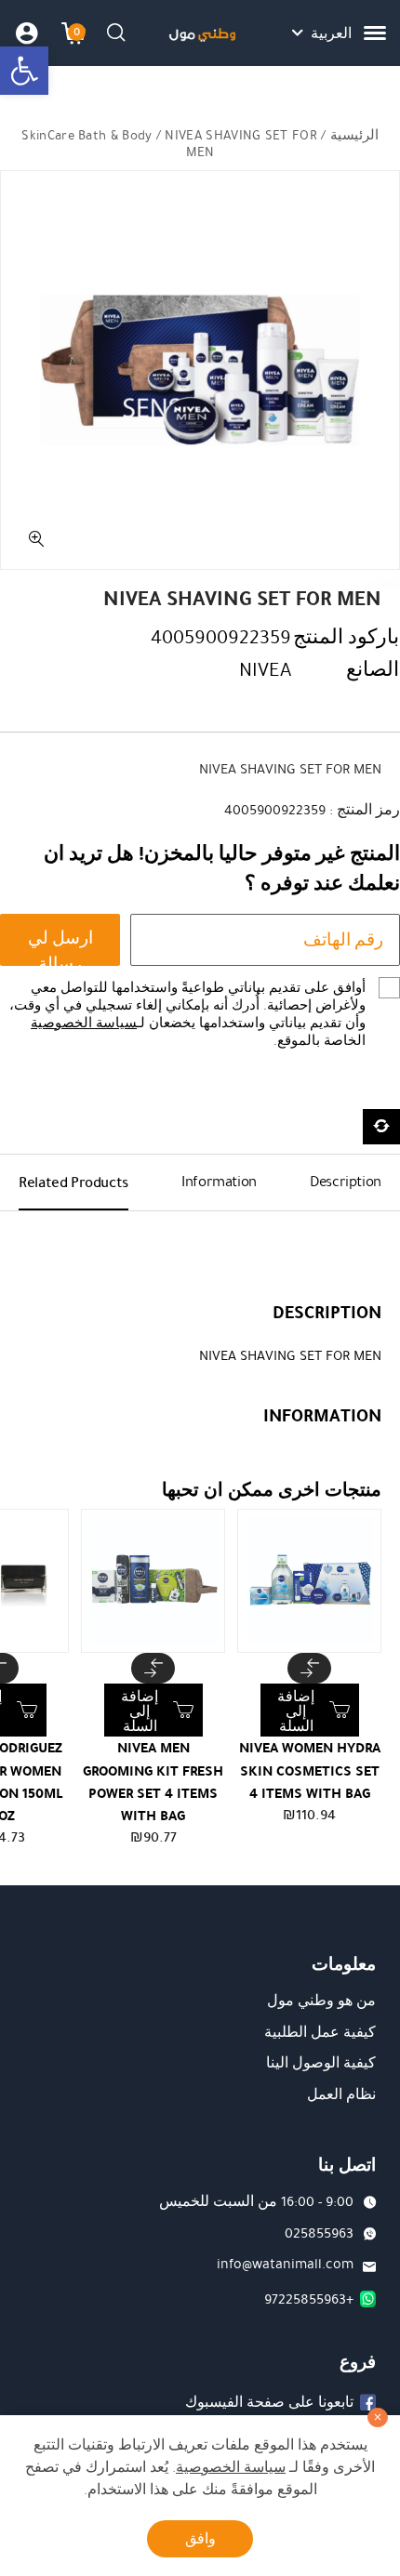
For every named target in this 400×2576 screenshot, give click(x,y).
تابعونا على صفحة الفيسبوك (269, 2402)
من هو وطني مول (321, 2001)
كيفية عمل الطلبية (320, 2032)
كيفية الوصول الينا (321, 2063)
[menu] (375, 33)
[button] (24, 71)
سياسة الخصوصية (84, 1023)
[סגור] (378, 2418)
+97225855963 (309, 2299)
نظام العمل (341, 2094)
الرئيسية (354, 135)
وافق (200, 2539)
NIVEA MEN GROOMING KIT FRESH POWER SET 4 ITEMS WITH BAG (153, 1782)
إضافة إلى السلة (296, 1711)
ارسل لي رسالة (60, 946)
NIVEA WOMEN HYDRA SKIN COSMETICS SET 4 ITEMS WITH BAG (310, 1770)
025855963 (319, 2233)
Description (346, 1182)
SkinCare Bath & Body (87, 135)
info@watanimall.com (285, 2264)
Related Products (73, 1182)
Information (219, 1182)
